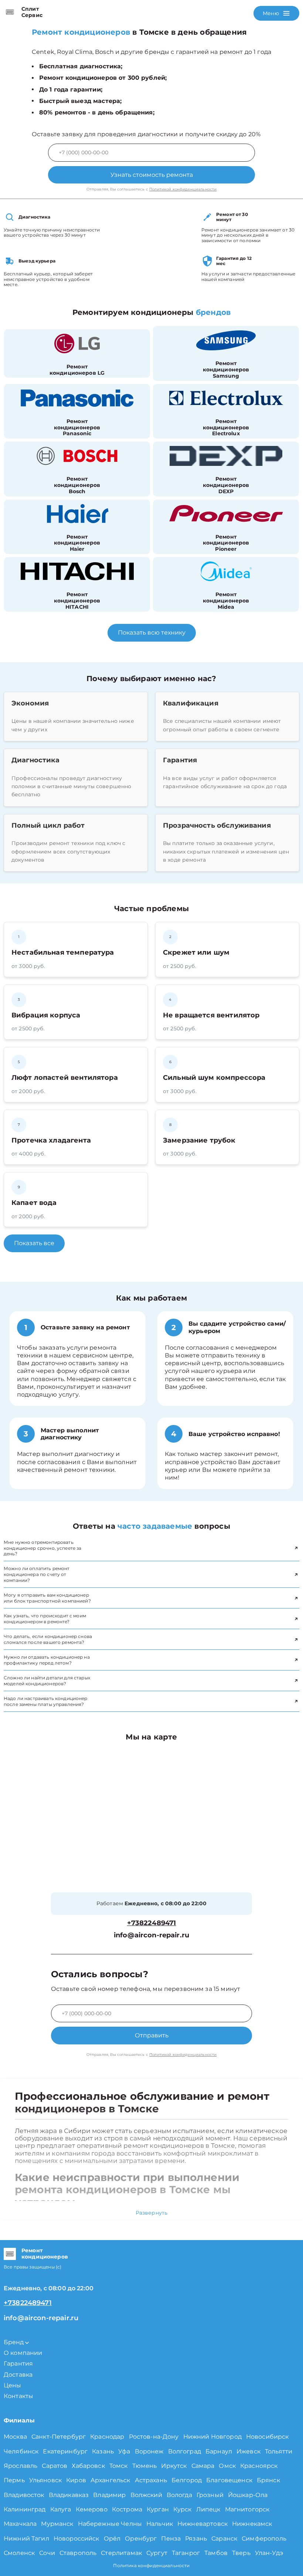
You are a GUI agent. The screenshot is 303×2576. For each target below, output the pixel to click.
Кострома (127, 2509)
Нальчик (160, 2524)
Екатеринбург (65, 2451)
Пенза (171, 2539)
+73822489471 (152, 1923)
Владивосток (24, 2495)
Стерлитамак (121, 2553)
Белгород (187, 2480)
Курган (158, 2509)
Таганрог (186, 2553)
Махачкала (20, 2524)
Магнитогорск (247, 2509)
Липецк (208, 2509)
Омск (227, 2466)
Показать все (34, 1243)
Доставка (18, 2375)
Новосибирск (268, 2437)
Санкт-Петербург (59, 2437)
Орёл (112, 2539)
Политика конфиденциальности (151, 2565)
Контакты (18, 2396)
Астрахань (151, 2480)
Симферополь (264, 2539)
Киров (76, 2480)
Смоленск (19, 2553)
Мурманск (57, 2524)
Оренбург (141, 2539)
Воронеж (149, 2451)
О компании (23, 2353)
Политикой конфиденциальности (183, 189)
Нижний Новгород (212, 2437)
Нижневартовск (202, 2524)
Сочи (47, 2553)
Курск (183, 2509)
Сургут (157, 2553)
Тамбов (216, 2553)
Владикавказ (69, 2495)
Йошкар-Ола (248, 2495)
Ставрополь (78, 2553)
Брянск (268, 2480)
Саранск (224, 2539)
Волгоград (185, 2451)
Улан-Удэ (269, 2553)
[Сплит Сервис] (10, 12)
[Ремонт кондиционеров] (10, 2254)
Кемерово (92, 2509)
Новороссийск (76, 2539)
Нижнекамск (252, 2524)
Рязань (196, 2539)
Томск (119, 2466)
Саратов (55, 2466)
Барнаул (219, 2451)
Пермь (14, 2480)
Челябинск (21, 2451)
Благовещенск (229, 2480)
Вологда (179, 2495)
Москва (15, 2437)
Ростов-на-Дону (154, 2437)
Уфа (124, 2451)
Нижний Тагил (26, 2539)
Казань (103, 2451)
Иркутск (174, 2466)
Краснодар (107, 2437)
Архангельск (110, 2480)
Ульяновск (45, 2480)
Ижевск (248, 2451)
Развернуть (152, 2213)
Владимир (109, 2495)
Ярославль (21, 2466)
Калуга (61, 2509)
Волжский (146, 2495)
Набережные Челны (110, 2524)
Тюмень (145, 2466)
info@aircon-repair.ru (151, 1935)
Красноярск (259, 2466)
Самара (203, 2466)
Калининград (25, 2509)
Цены (13, 2385)
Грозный (210, 2495)
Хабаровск (88, 2466)
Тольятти (279, 2451)
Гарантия (18, 2364)
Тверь (241, 2553)
